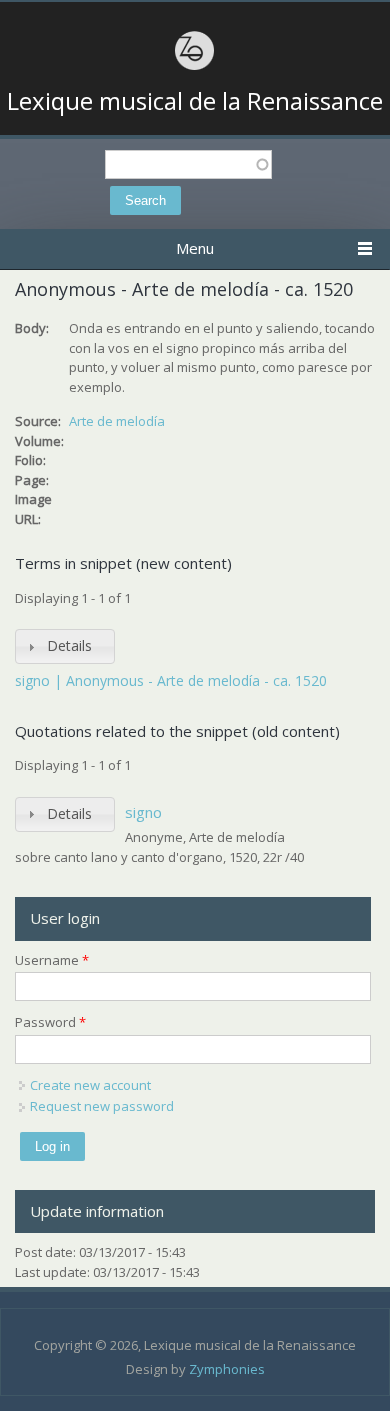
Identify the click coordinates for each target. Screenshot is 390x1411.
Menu (195, 248)
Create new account (90, 1085)
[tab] (65, 646)
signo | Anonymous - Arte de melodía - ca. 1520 (171, 680)
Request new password (102, 1106)
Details (69, 645)
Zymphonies (227, 1369)
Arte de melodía (117, 421)
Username (52, 960)
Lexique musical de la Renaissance (195, 101)
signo (143, 812)
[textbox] (188, 164)
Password (50, 1022)
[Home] (195, 67)
